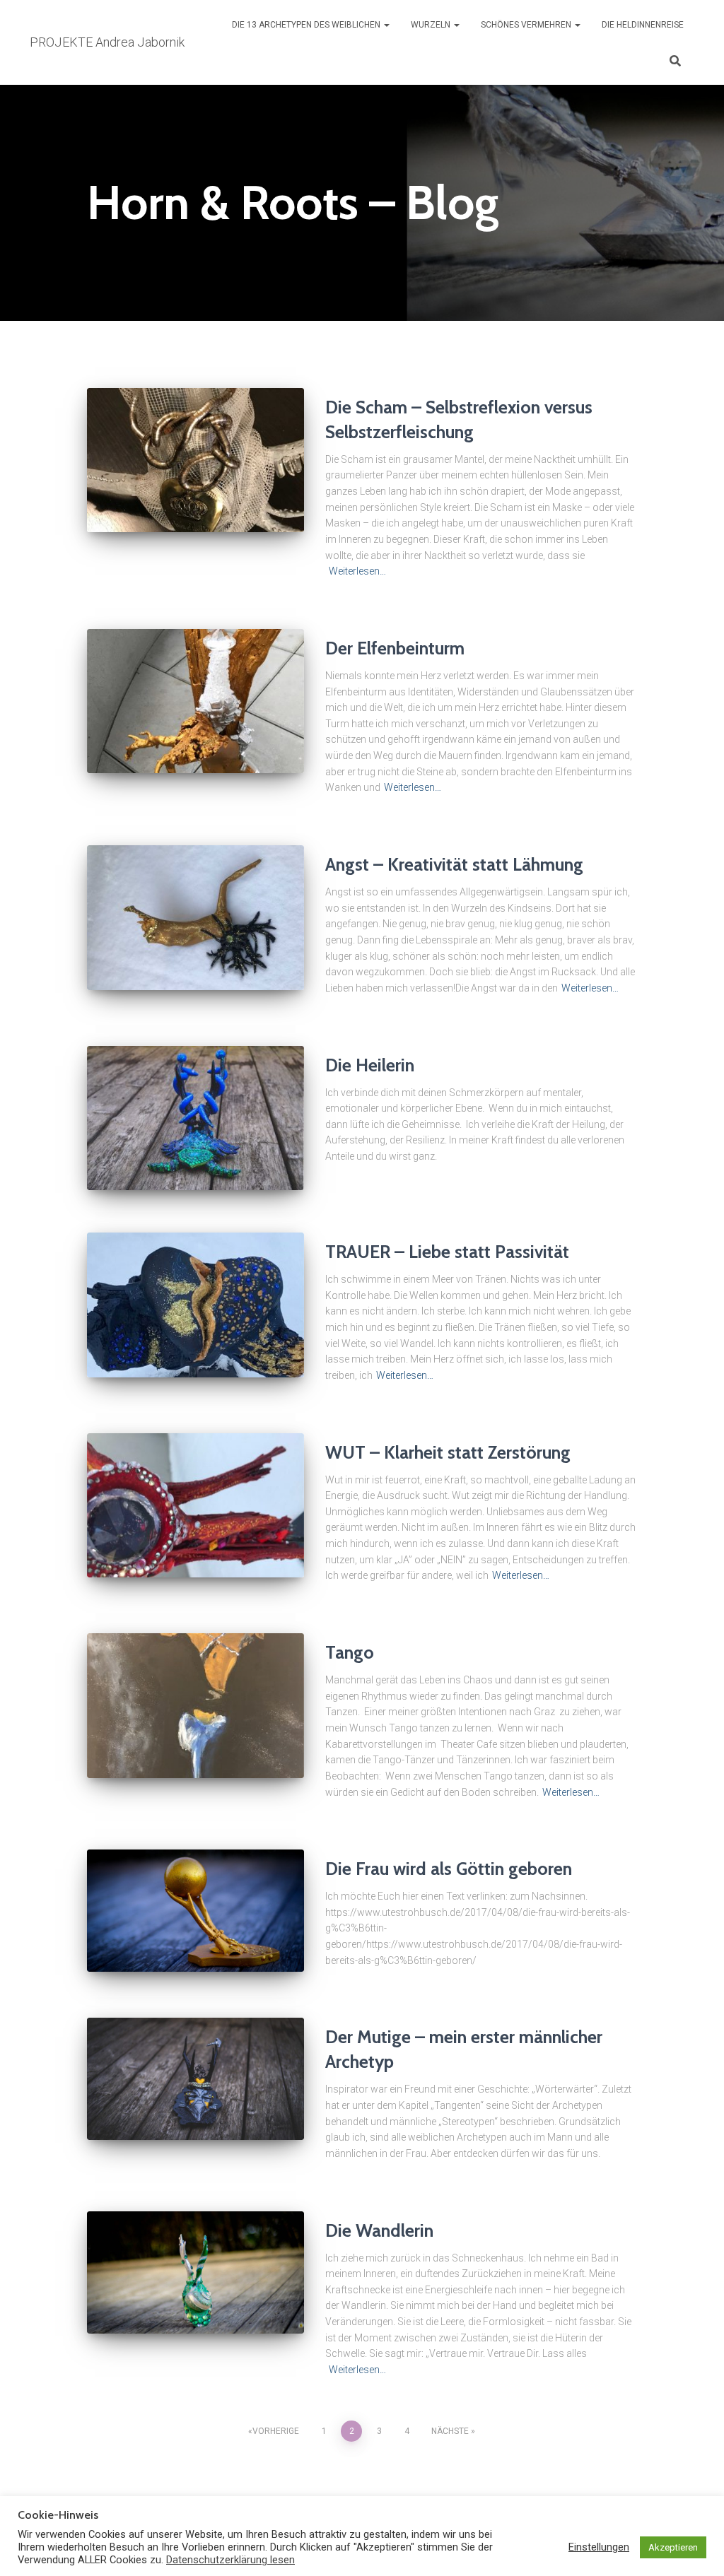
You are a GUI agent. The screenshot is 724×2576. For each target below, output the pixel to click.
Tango (350, 1652)
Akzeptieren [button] (673, 2547)
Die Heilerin (370, 1065)
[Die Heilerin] (195, 1118)
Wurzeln (432, 25)
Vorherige (276, 2431)
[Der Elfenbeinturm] (195, 701)
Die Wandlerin (379, 2230)
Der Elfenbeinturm (395, 648)
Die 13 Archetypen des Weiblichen (307, 25)
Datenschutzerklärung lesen (230, 2560)
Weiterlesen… (357, 571)
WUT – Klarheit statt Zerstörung (448, 1452)
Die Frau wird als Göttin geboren (449, 1869)
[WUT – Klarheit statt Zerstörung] (195, 1506)
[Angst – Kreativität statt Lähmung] (195, 918)
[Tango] (195, 1706)
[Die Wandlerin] (195, 2272)
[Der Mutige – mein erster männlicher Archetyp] (195, 2079)
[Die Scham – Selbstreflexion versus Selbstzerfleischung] (195, 460)
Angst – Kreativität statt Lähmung (454, 864)
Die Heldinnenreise (643, 25)
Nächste (450, 2431)
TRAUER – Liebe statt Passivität (447, 1252)
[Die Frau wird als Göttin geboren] (195, 1911)
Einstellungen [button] (599, 2547)
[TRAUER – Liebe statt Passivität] (195, 1305)
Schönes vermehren (527, 25)
